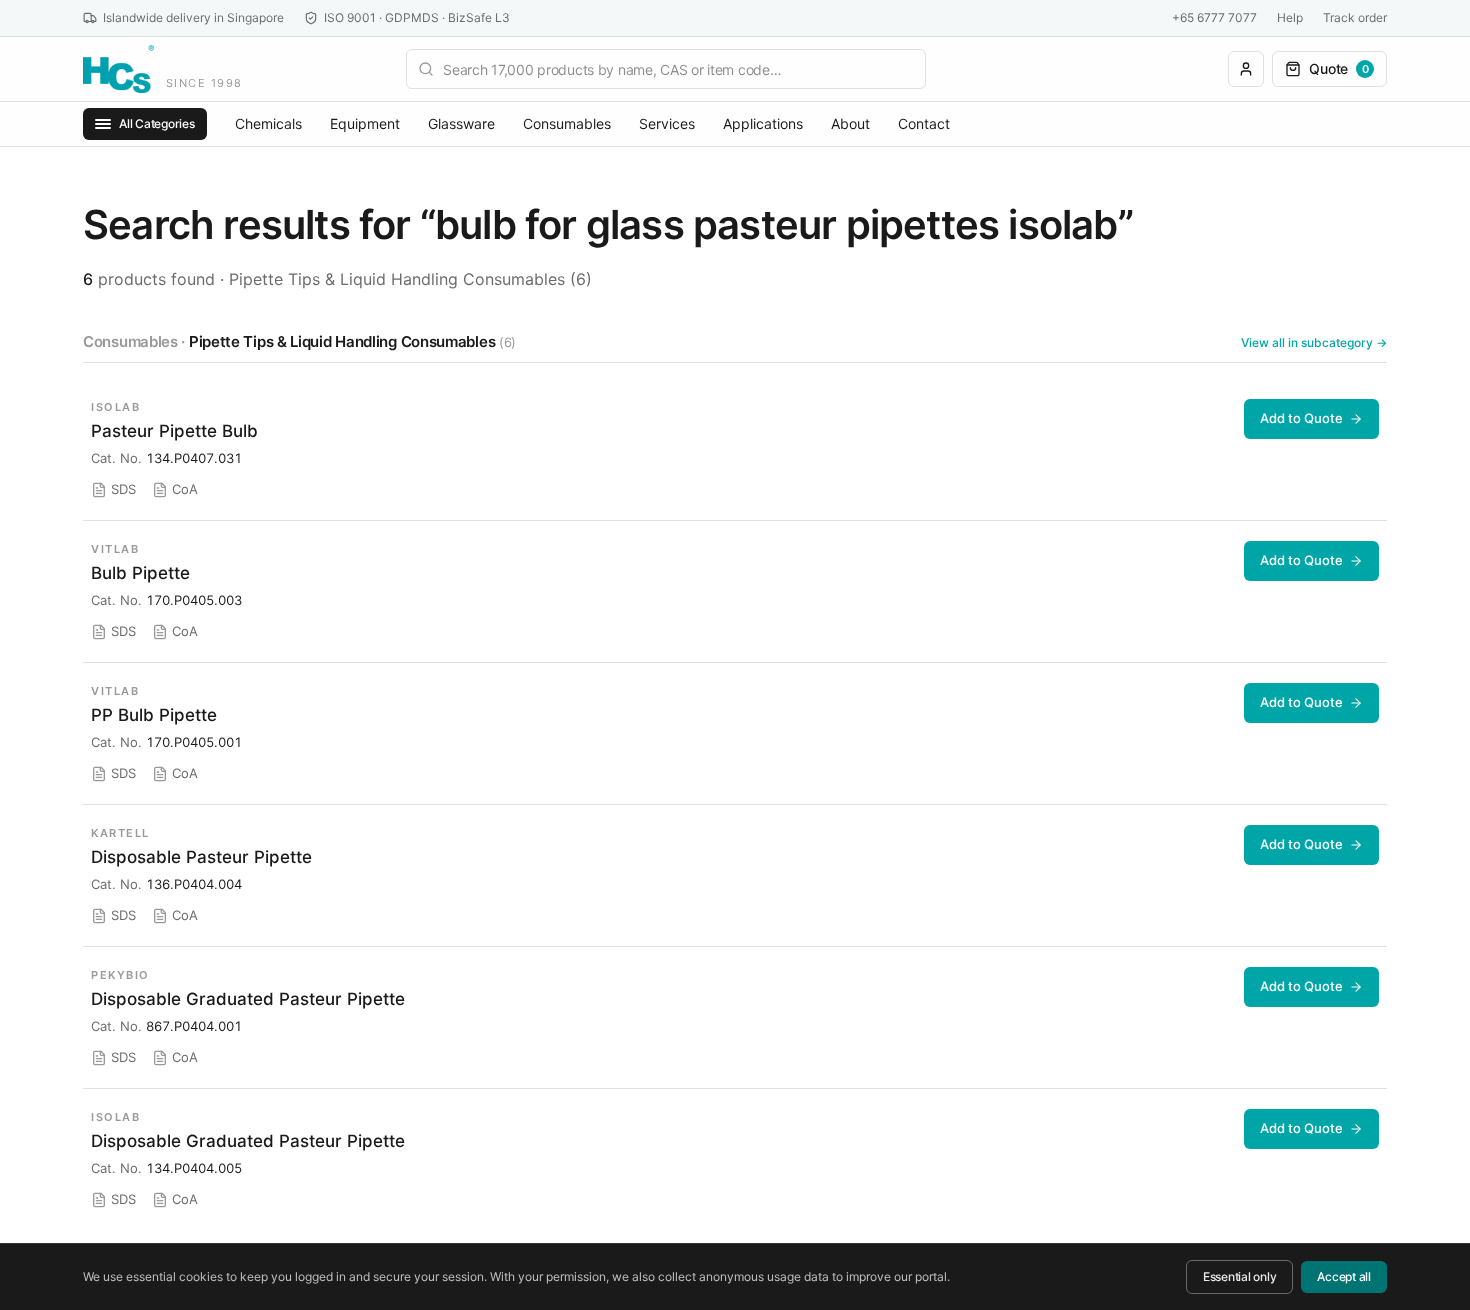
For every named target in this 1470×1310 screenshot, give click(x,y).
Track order (1355, 17)
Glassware (461, 123)
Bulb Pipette (140, 573)
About (850, 123)
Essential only (1240, 1276)
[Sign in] (1246, 69)
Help (1290, 17)
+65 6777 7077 (1214, 17)
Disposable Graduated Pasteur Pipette (248, 999)
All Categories (157, 123)
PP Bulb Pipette (154, 715)
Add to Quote (1301, 418)
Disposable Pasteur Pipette (201, 857)
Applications (763, 123)
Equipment (365, 123)
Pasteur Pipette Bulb (174, 431)
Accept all (1344, 1276)
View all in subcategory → (1314, 342)
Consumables (567, 123)
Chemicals (268, 123)
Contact (924, 123)
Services (667, 123)
